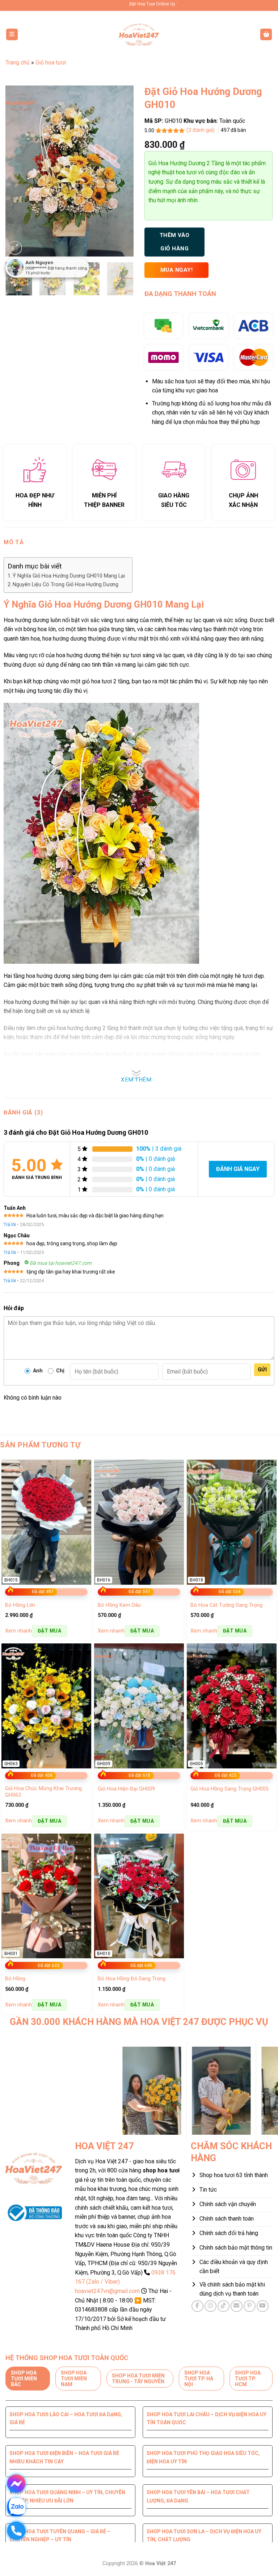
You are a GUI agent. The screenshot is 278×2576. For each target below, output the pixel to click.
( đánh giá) (201, 130)
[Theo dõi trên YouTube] (263, 2306)
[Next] (122, 171)
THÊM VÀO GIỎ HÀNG (175, 242)
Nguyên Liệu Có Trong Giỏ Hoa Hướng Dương (66, 585)
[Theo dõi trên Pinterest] (250, 2306)
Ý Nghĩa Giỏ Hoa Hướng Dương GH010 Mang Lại (69, 576)
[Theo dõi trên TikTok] (224, 2306)
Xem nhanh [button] (18, 1631)
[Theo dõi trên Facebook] (197, 2306)
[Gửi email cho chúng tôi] (237, 2306)
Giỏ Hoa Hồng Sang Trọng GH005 (229, 1789)
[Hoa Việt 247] (139, 34)
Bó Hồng (15, 1979)
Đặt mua (49, 1631)
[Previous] (17, 171)
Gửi (262, 1370)
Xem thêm (136, 1080)
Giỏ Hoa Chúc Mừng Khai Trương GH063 (43, 1792)
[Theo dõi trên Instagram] (210, 2306)
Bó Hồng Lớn (20, 1605)
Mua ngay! (176, 270)
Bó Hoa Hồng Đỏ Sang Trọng (132, 1979)
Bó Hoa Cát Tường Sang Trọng (226, 1605)
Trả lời (10, 1224)
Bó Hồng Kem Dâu (119, 1605)
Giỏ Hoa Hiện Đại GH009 (126, 1789)
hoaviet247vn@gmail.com (107, 2291)
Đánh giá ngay (238, 1169)
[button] (12, 35)
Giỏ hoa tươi (51, 62)
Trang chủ (18, 62)
